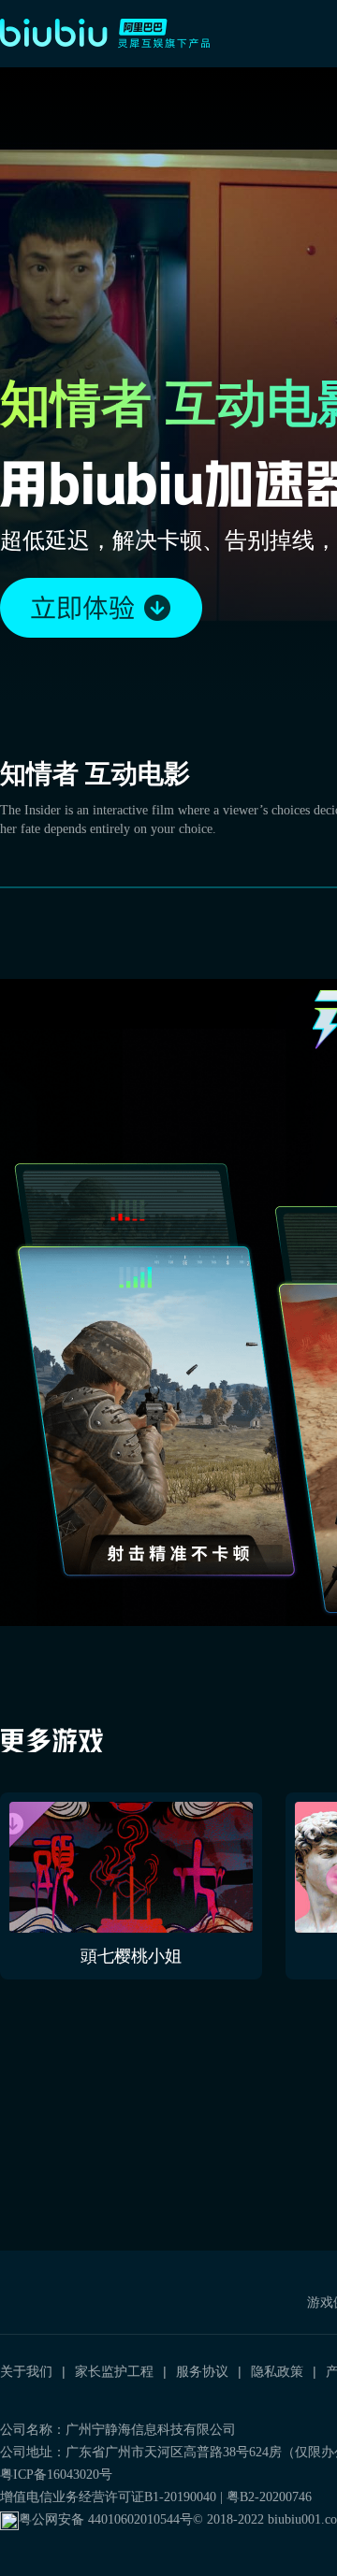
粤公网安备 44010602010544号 (106, 2519)
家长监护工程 (114, 2371)
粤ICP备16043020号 (56, 2475)
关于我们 (26, 2371)
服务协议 (202, 2371)
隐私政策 (277, 2371)
